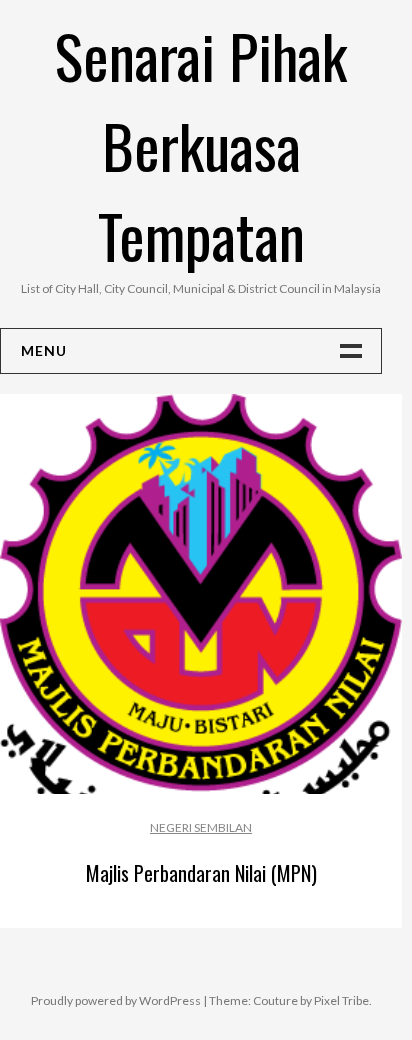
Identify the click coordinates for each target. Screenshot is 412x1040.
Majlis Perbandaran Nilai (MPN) (201, 873)
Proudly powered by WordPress (116, 1000)
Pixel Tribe (341, 1000)
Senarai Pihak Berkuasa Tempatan (201, 144)
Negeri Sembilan (201, 827)
